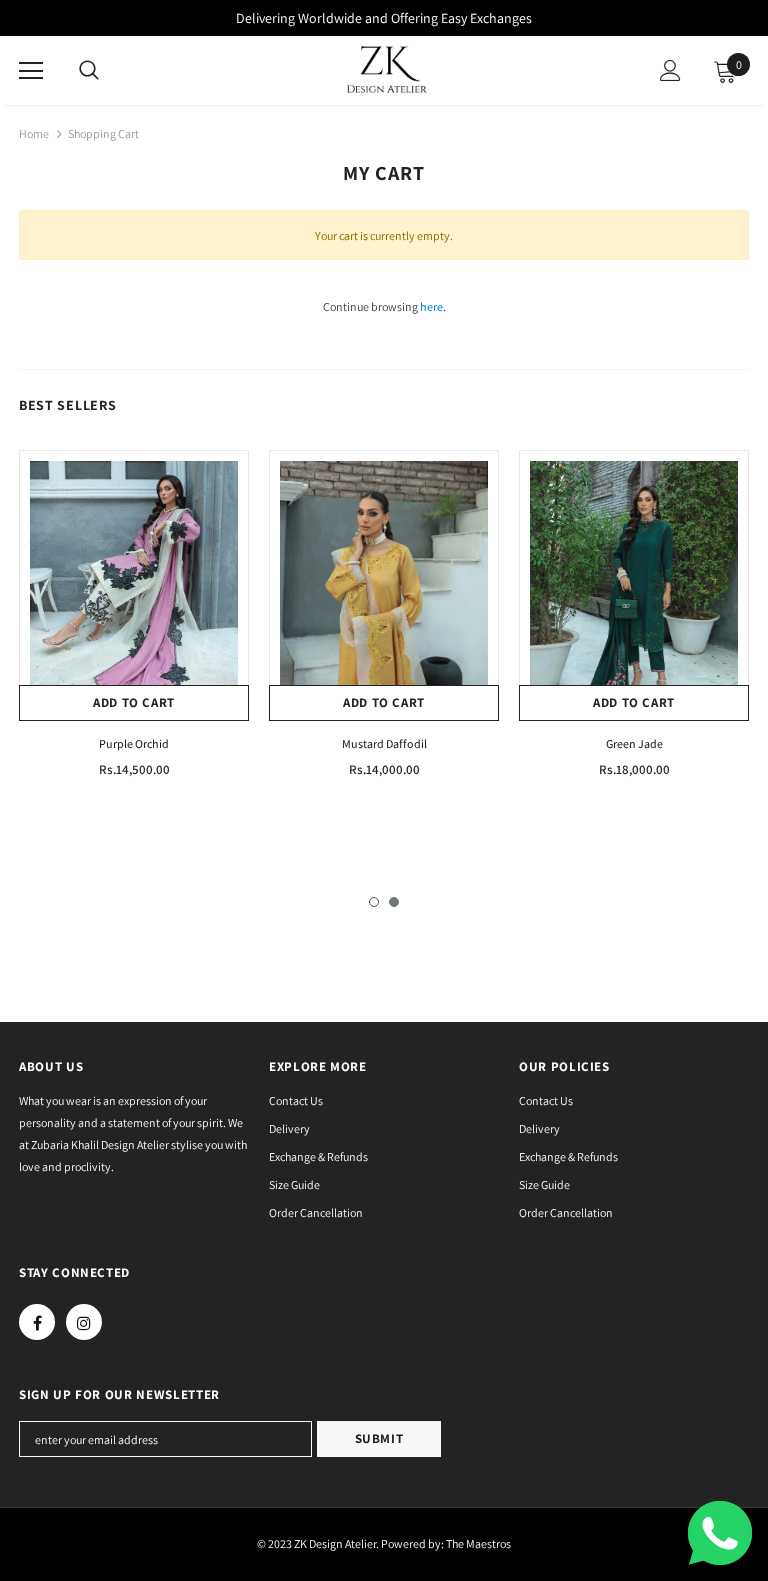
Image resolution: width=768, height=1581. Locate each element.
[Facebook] (37, 1322)
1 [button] (374, 902)
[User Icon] (670, 70)
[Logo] (387, 69)
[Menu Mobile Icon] (31, 71)
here (431, 306)
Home (34, 133)
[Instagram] (84, 1322)
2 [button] (394, 902)
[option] (134, 622)
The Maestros (478, 1543)
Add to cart (134, 702)
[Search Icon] (89, 71)
